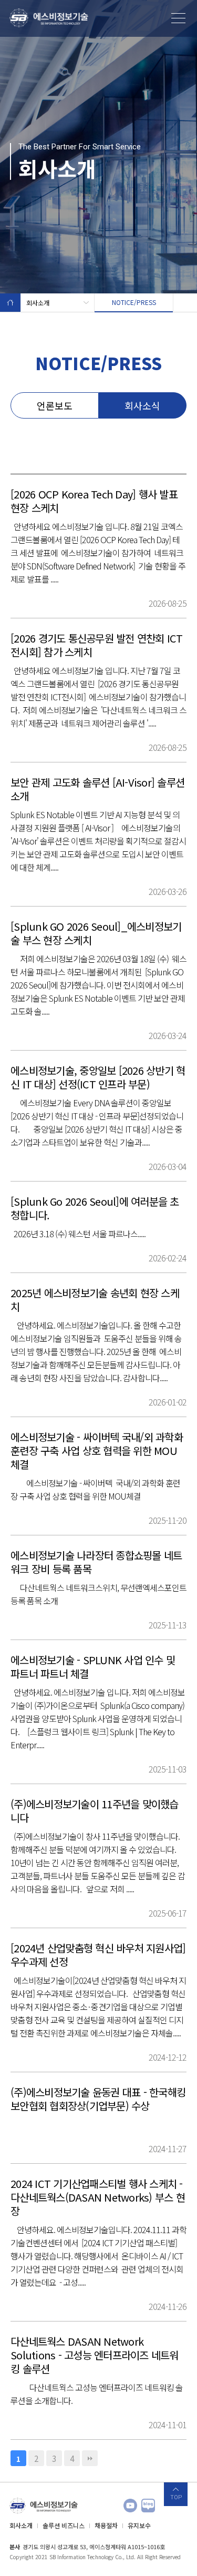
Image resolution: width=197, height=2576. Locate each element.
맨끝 (90, 2458)
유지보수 (139, 2525)
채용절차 (106, 2525)
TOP (176, 2497)
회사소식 (142, 405)
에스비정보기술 (49, 18)
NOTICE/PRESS (134, 302)
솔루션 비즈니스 (64, 2525)
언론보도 (55, 405)
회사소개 (38, 303)
